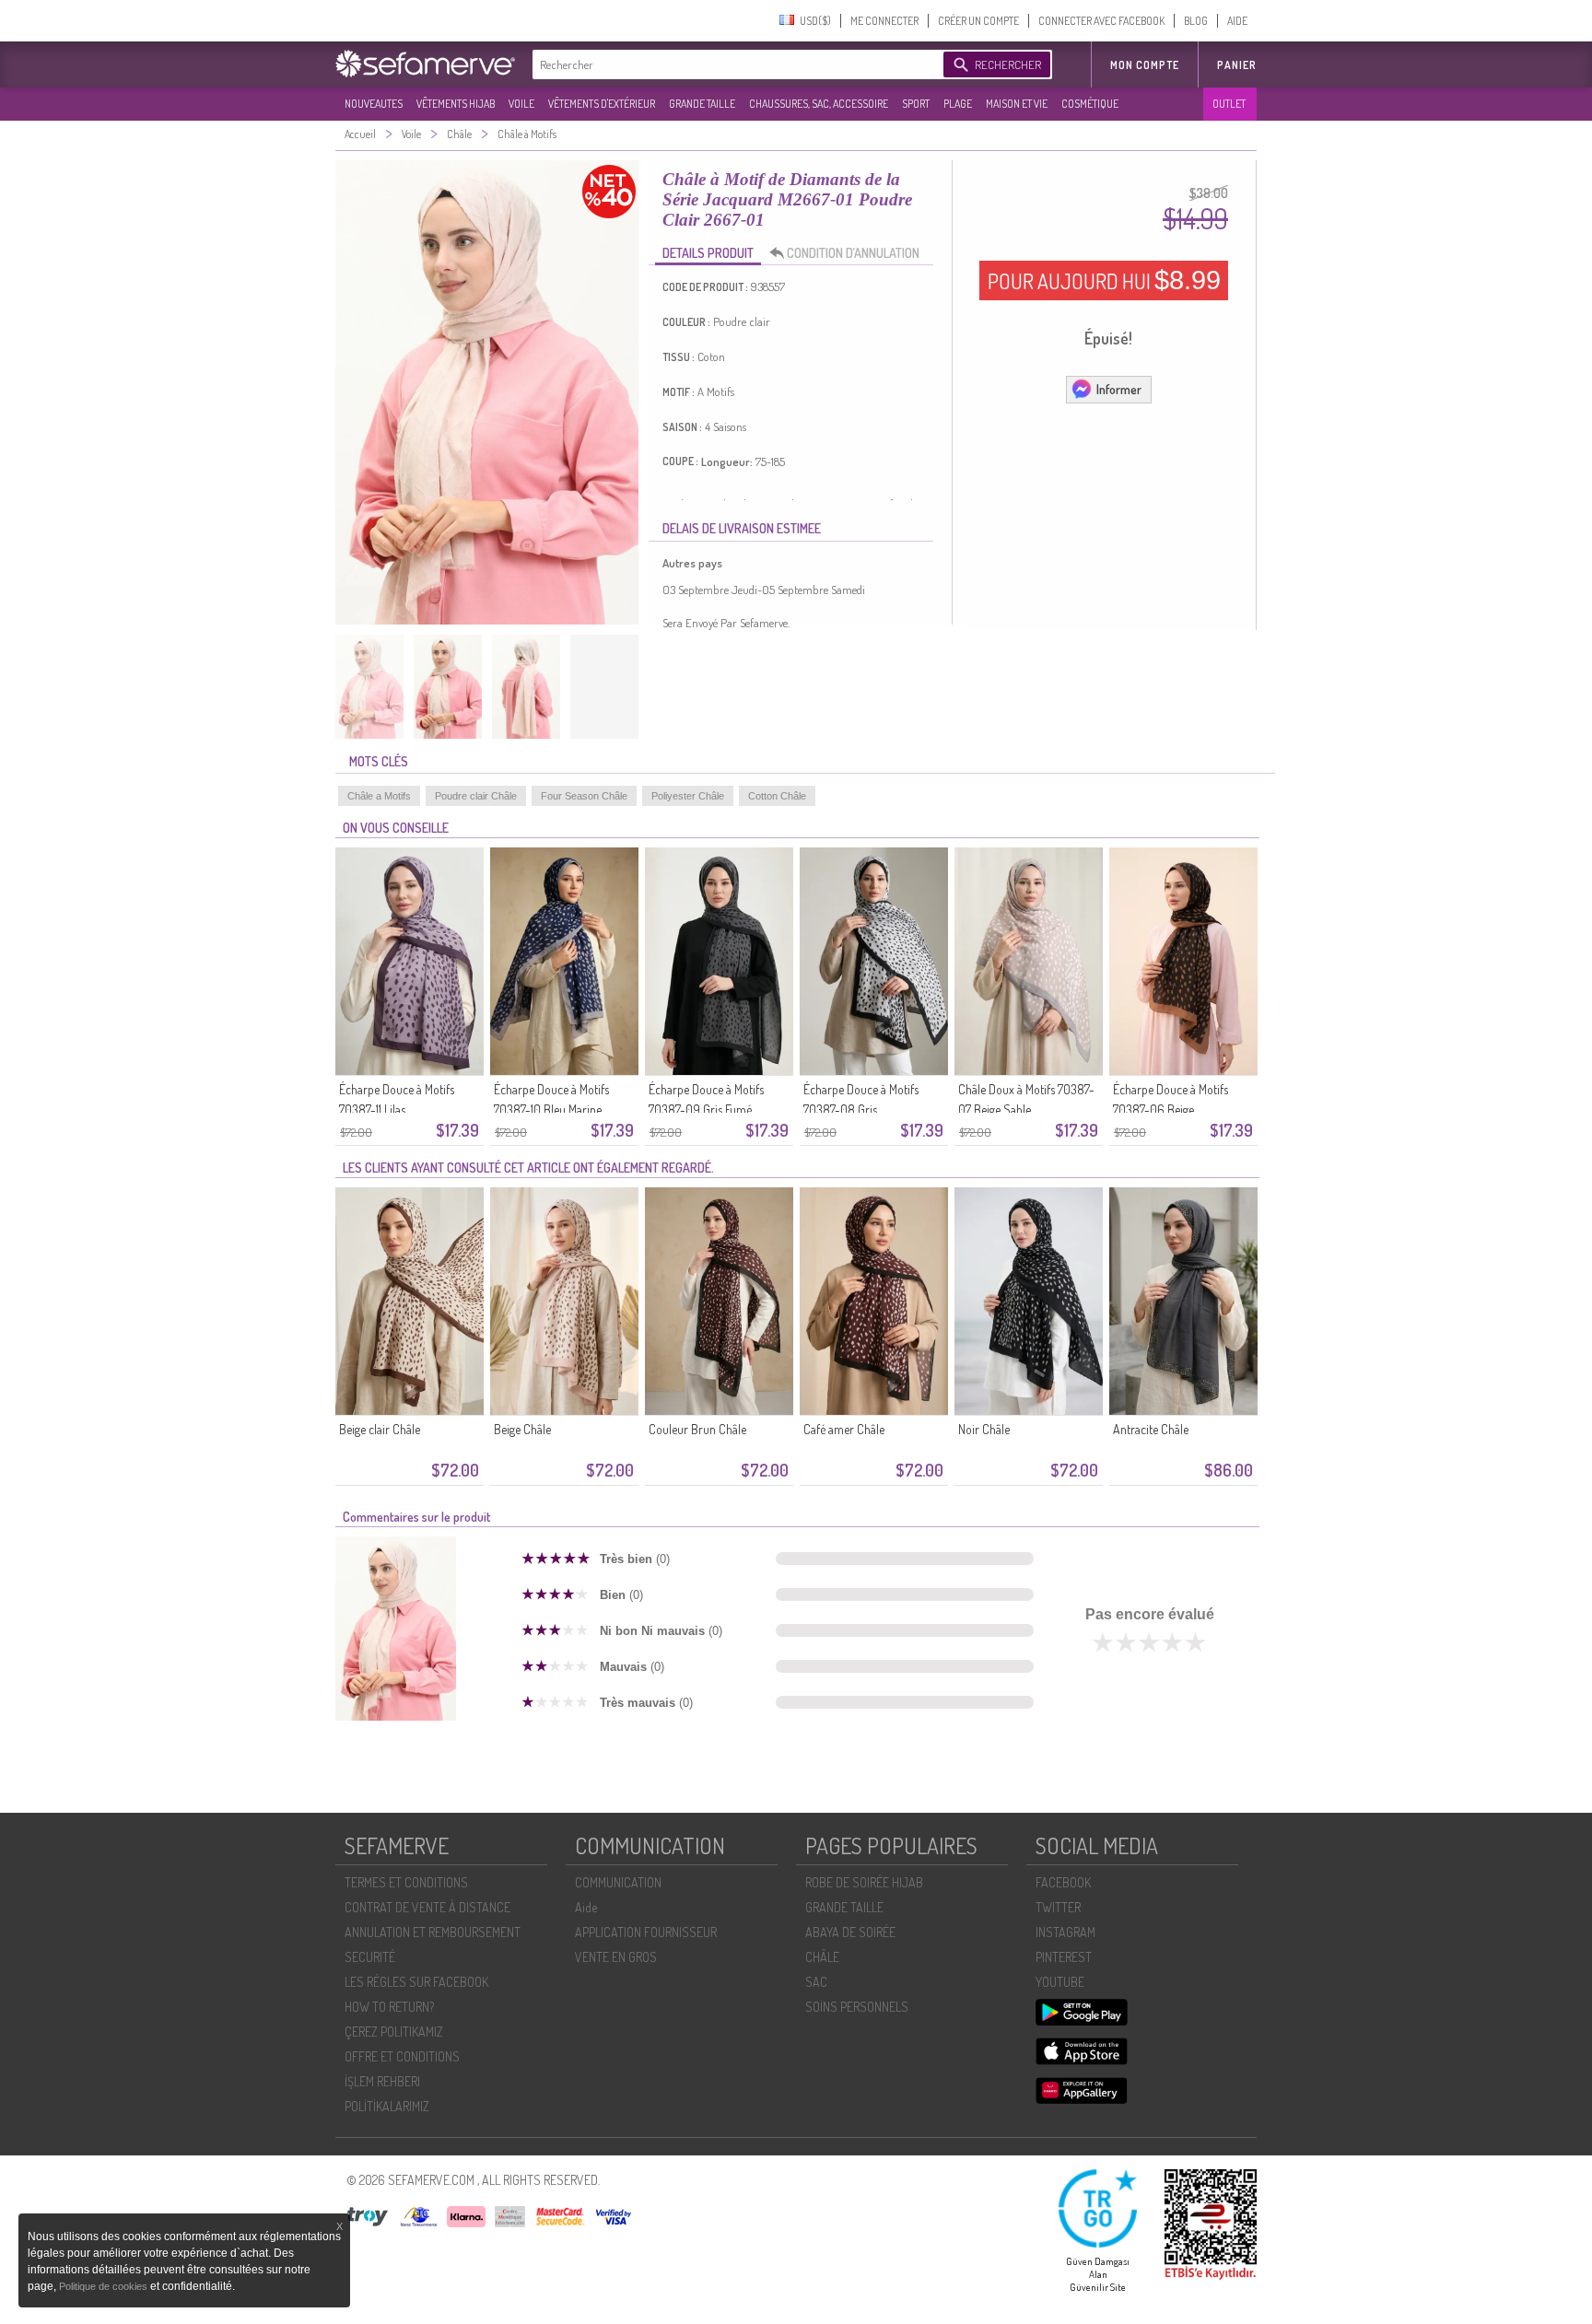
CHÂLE (822, 1957)
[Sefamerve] (429, 64)
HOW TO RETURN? (389, 2007)
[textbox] (733, 64)
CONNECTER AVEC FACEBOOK (1101, 21)
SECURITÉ (370, 1957)
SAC (816, 1982)
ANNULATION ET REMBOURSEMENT (433, 1932)
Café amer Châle (844, 1429)
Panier (1237, 65)
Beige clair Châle (380, 1429)
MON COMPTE (1145, 65)
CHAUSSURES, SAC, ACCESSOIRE (819, 104)
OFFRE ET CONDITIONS (402, 2056)
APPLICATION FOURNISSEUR (646, 1932)
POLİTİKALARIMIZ (387, 2106)
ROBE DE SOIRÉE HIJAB (864, 1882)
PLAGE (958, 104)
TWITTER (1058, 1907)
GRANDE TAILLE (702, 104)
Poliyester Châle (688, 796)
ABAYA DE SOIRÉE (850, 1932)
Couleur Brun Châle (697, 1429)
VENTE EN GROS (616, 1957)
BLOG (1196, 21)
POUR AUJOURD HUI (1104, 280)
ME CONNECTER (884, 21)
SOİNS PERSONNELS (857, 2007)
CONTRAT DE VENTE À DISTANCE (427, 1907)
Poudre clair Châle (476, 796)
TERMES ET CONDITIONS (406, 1882)
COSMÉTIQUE (1090, 104)
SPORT (916, 104)
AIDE (1237, 21)
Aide (586, 1907)
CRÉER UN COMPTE (978, 21)
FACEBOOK (1063, 1882)
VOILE (521, 104)
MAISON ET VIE (1017, 104)
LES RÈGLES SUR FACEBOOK (416, 1982)
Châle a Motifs (379, 796)
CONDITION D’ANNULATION (853, 253)
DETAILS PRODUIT (708, 253)
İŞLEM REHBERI (382, 2081)
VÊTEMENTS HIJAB (456, 104)
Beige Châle (522, 1429)
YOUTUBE (1060, 1982)
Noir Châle (984, 1429)
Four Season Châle (584, 796)
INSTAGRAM (1065, 1932)
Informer (1119, 389)
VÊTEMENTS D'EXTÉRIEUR (602, 104)
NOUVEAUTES (374, 104)
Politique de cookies (105, 2286)
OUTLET (1229, 104)
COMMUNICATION (618, 1882)
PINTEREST (1064, 1957)
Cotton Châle (777, 796)
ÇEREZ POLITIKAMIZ (394, 2032)
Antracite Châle (1151, 1429)
